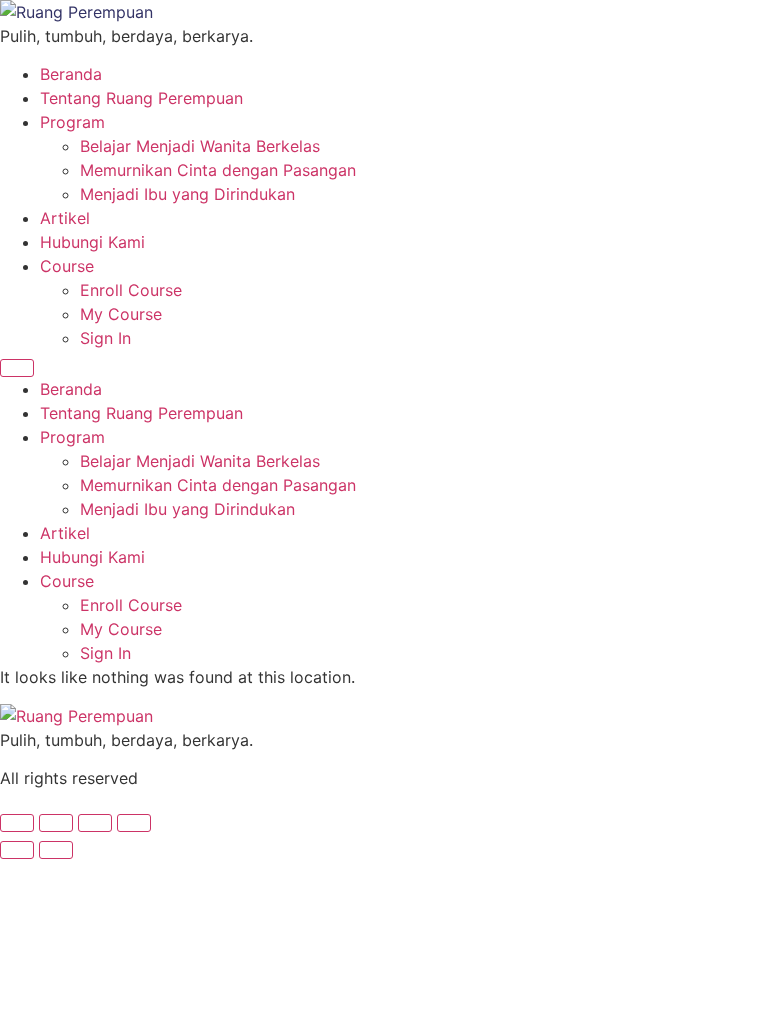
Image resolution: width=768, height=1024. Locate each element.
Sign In (105, 338)
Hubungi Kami (92, 242)
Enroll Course (131, 290)
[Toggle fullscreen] (56, 823)
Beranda (71, 74)
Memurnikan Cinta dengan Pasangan (218, 170)
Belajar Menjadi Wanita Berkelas (200, 146)
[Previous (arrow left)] (17, 850)
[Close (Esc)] (134, 823)
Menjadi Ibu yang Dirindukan (187, 194)
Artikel (65, 218)
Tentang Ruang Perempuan (141, 98)
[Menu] (17, 368)
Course (67, 266)
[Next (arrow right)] (56, 850)
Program (72, 122)
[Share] (95, 823)
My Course (121, 314)
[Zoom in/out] (17, 823)
